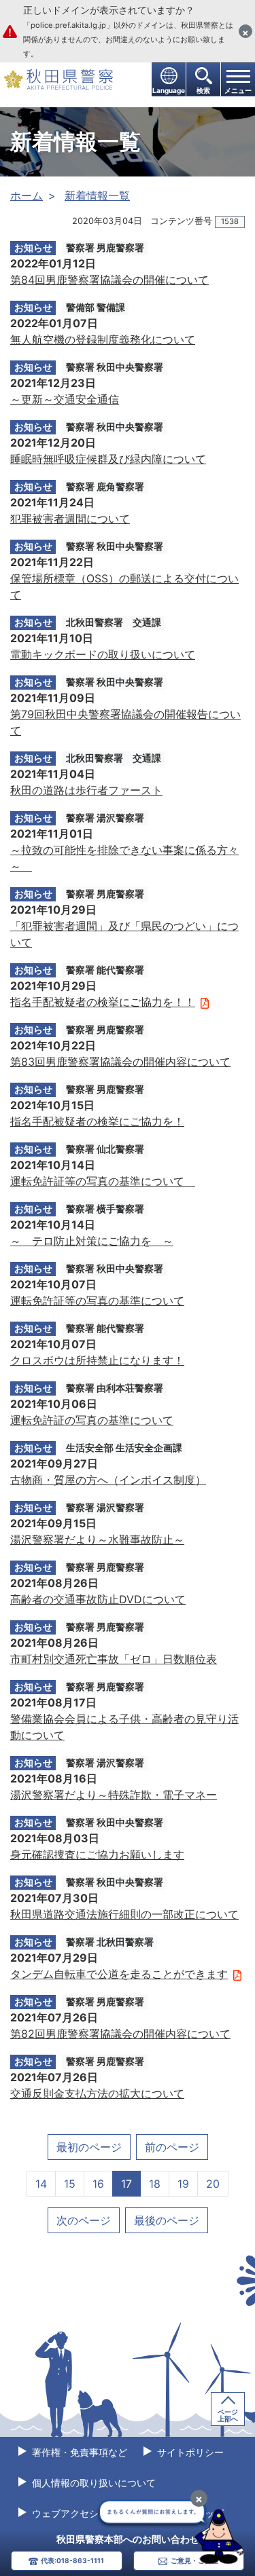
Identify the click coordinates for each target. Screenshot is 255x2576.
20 (213, 2184)
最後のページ (167, 2220)
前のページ (172, 2147)
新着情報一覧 (97, 195)
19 (183, 2184)
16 (98, 2184)
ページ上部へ (228, 2415)
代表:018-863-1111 (72, 2560)
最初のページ (89, 2147)
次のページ (84, 2220)
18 (155, 2184)
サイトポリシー (189, 2452)
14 (41, 2184)
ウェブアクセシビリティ (83, 2513)
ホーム (27, 195)
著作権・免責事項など (78, 2452)
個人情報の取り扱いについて (92, 2483)
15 (70, 2184)
